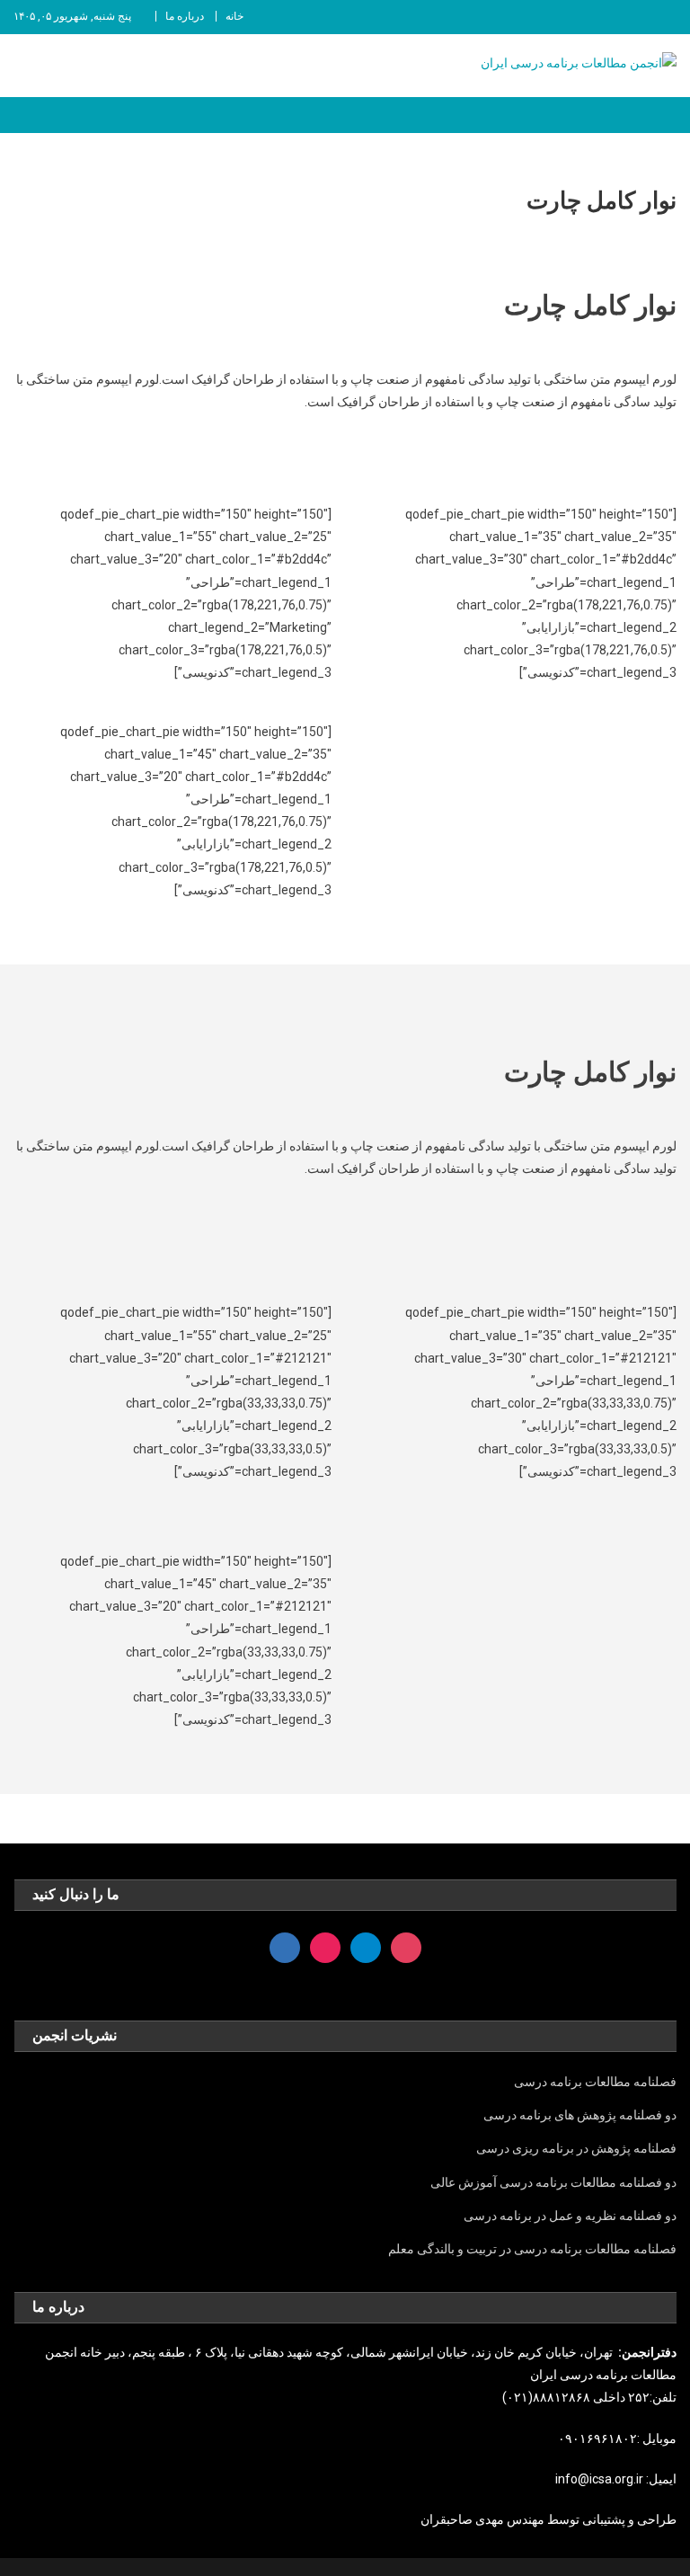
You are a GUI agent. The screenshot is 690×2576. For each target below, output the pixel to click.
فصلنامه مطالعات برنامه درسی (595, 2082)
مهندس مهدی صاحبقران (484, 2519)
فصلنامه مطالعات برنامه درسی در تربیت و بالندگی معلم (532, 2249)
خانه (234, 16)
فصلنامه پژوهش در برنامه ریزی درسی (576, 2148)
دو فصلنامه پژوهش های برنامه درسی (580, 2115)
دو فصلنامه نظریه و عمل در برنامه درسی (570, 2216)
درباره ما (185, 16)
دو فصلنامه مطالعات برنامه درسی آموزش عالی (553, 2182)
